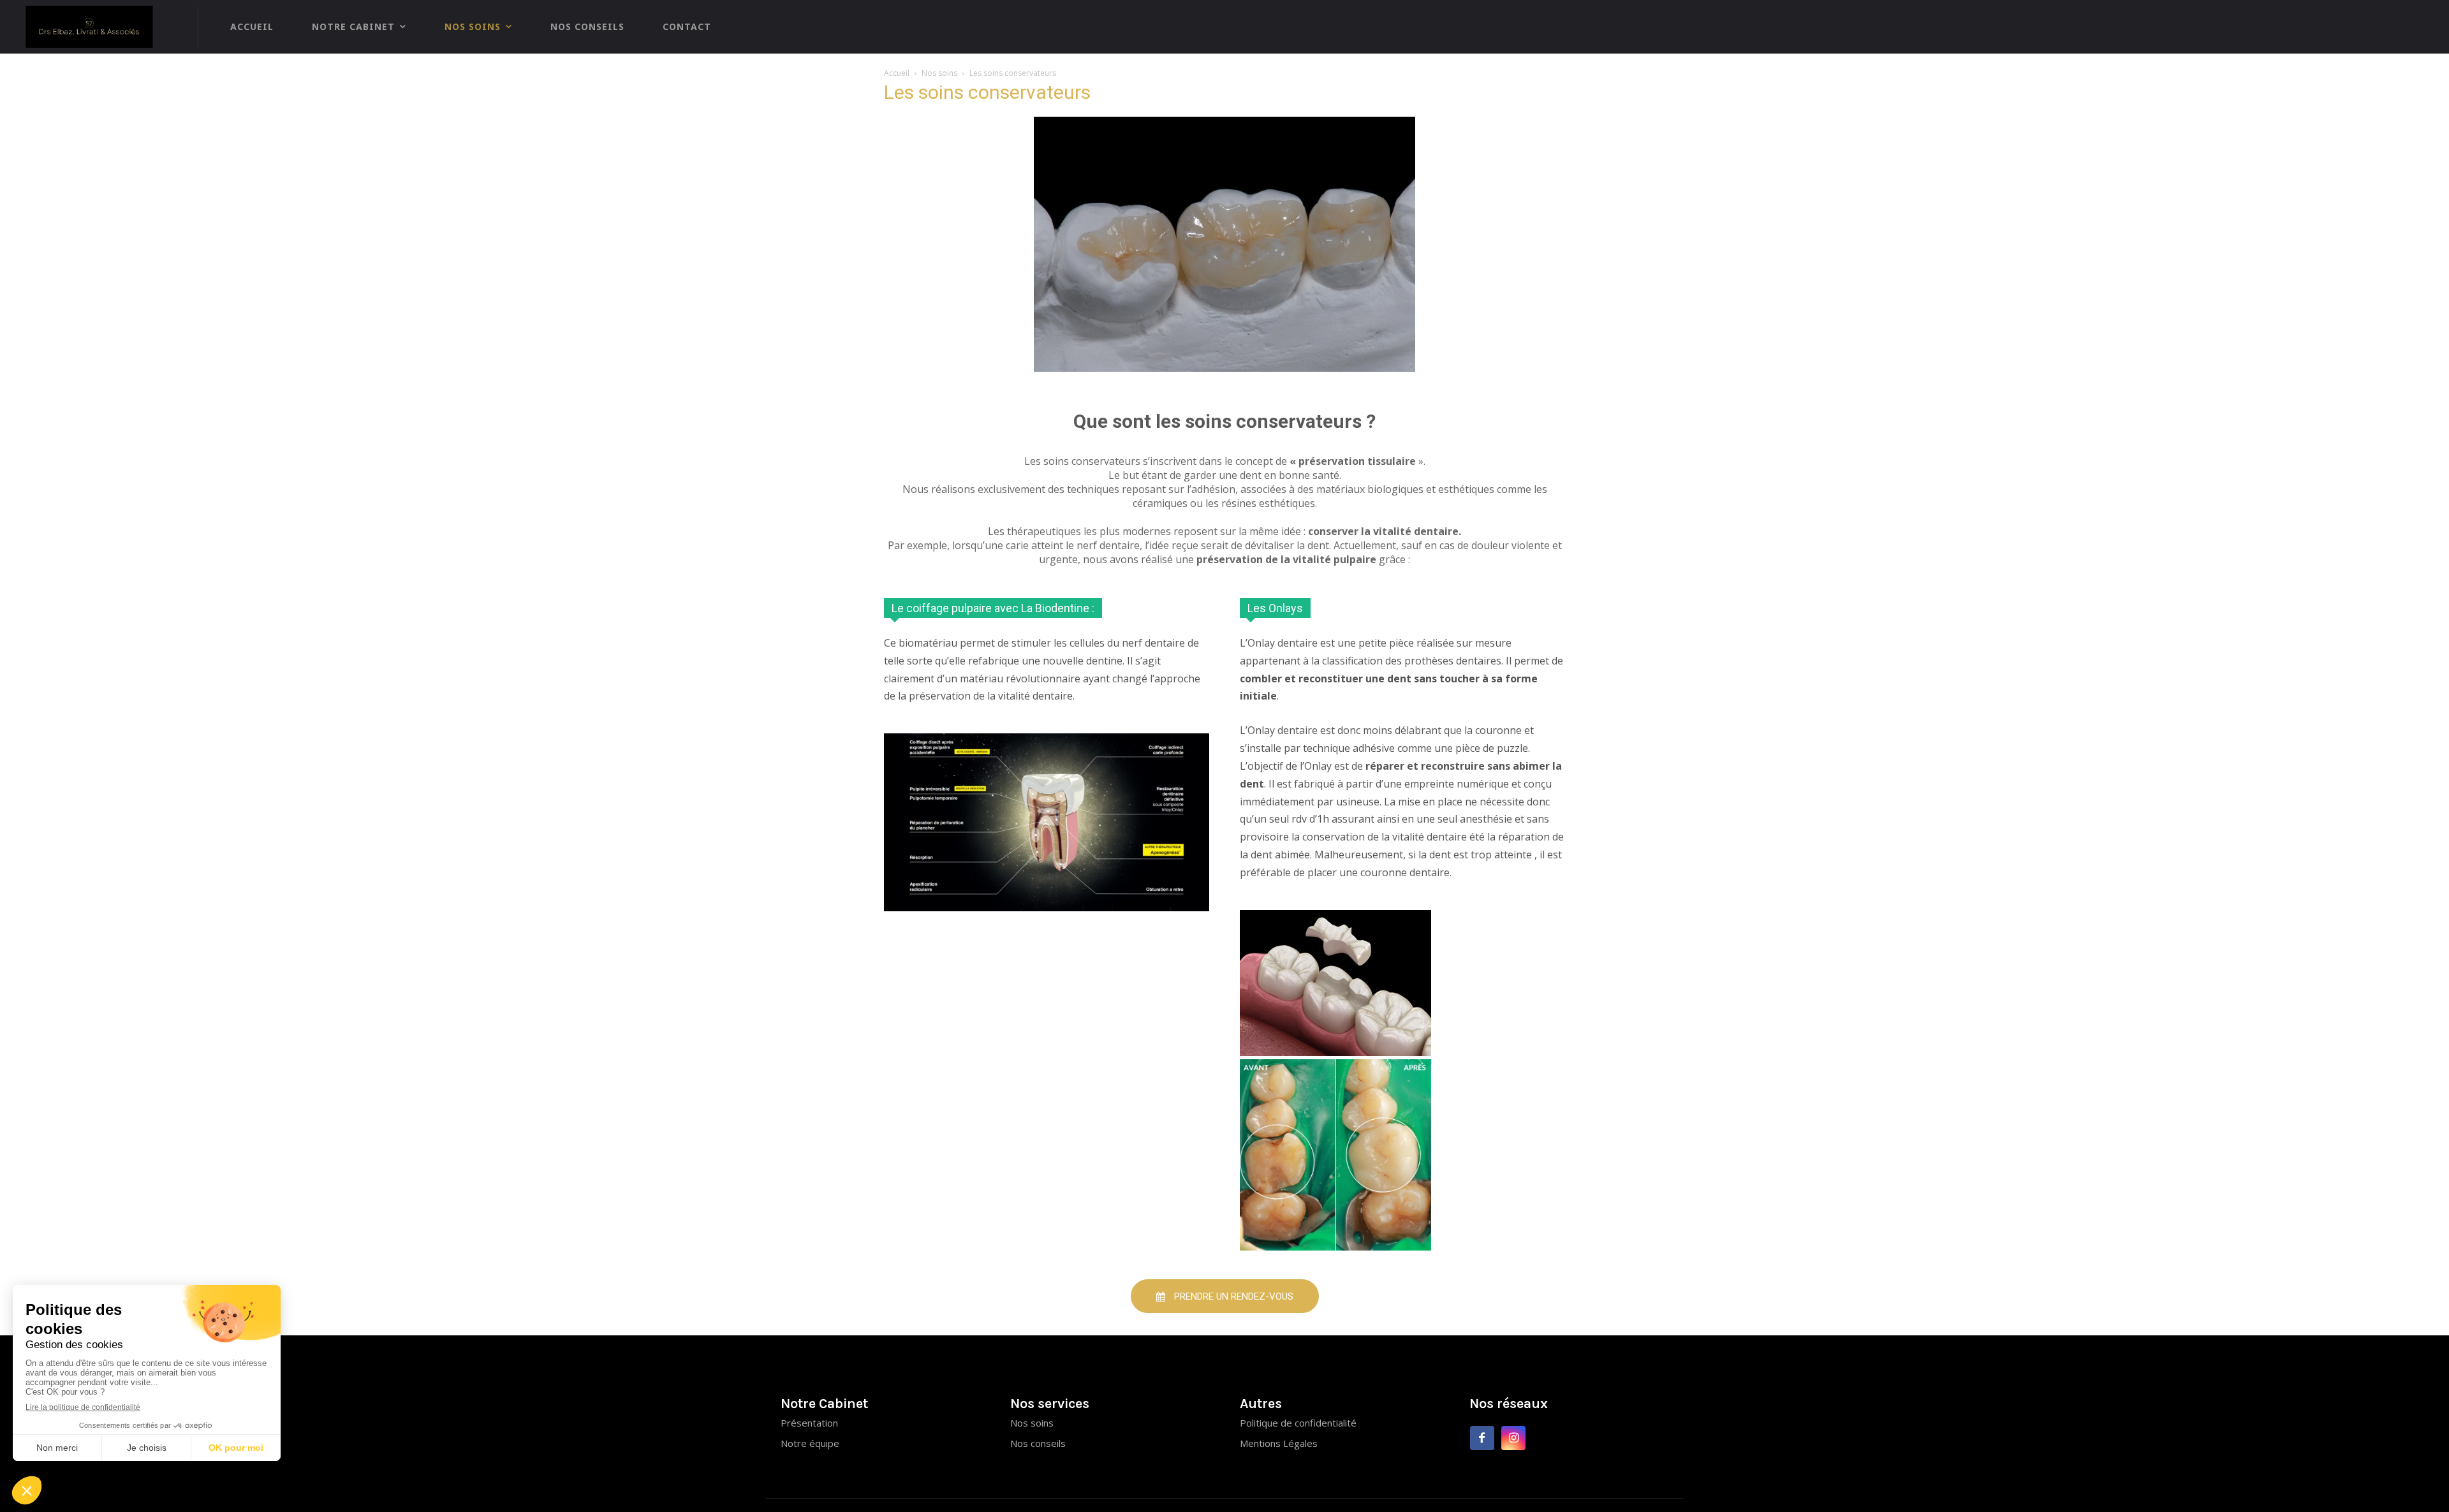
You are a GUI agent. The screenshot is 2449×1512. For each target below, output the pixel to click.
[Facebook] (1482, 1438)
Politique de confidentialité (1298, 1423)
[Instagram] (1514, 1438)
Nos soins (939, 73)
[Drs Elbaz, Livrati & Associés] (96, 27)
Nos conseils (1038, 1443)
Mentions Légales (1279, 1443)
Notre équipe (810, 1443)
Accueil (897, 73)
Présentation (809, 1423)
